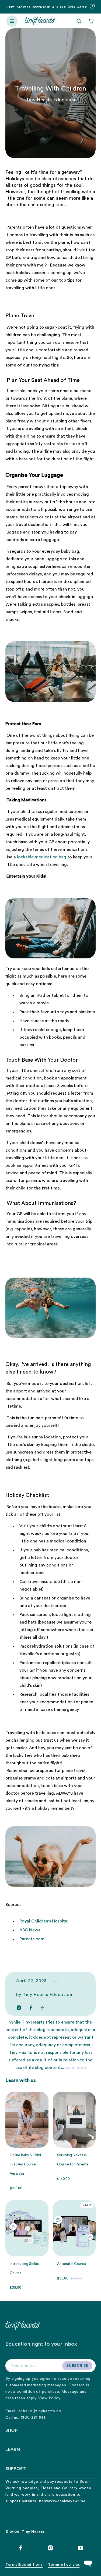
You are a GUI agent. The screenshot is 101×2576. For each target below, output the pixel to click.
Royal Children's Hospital (44, 1921)
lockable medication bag (42, 857)
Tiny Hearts (33, 2532)
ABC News (30, 1930)
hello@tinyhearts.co (42, 2411)
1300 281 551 (33, 2418)
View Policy (49, 2398)
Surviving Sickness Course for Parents (73, 2160)
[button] (12, 21)
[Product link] (27, 2245)
